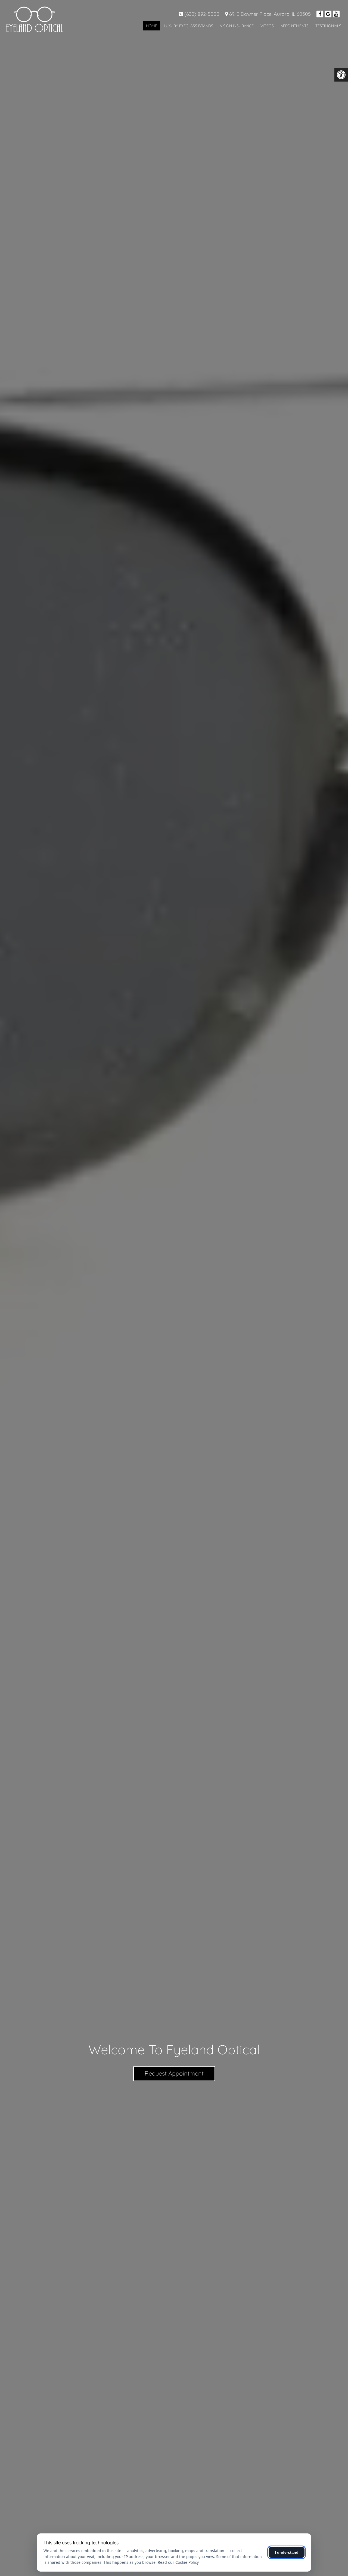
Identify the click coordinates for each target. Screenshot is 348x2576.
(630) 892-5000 (202, 14)
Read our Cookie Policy (178, 2562)
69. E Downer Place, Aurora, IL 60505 (270, 14)
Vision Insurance (237, 26)
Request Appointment (174, 2073)
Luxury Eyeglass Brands (189, 26)
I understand (287, 2552)
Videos (267, 26)
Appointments (295, 26)
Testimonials (328, 26)
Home (152, 26)
